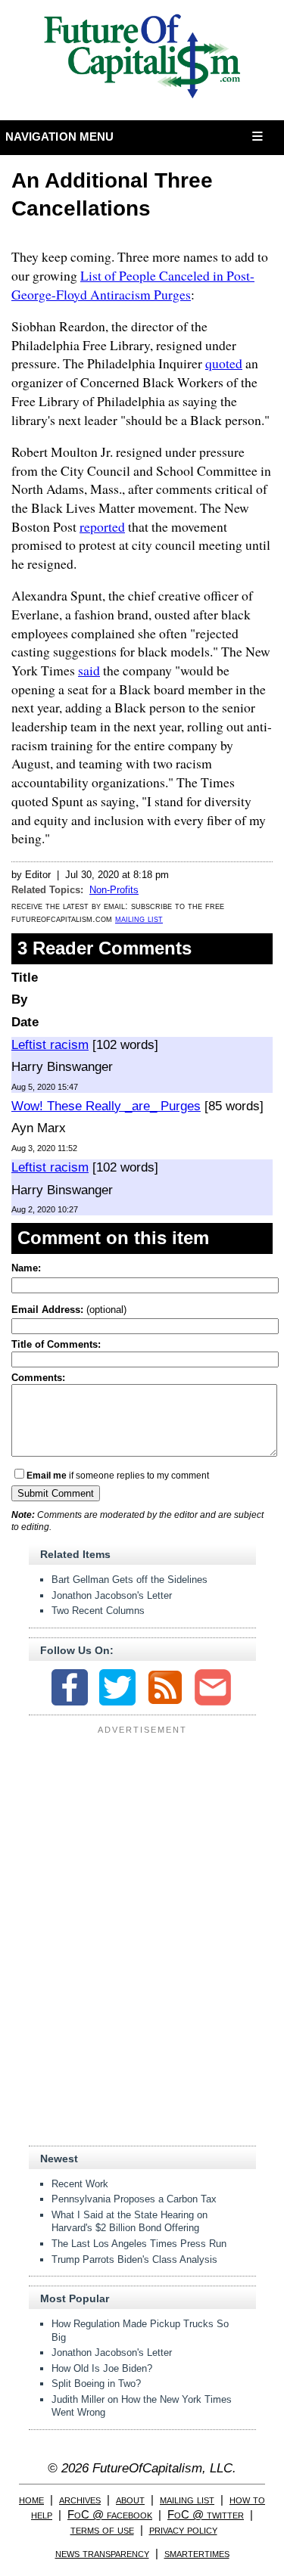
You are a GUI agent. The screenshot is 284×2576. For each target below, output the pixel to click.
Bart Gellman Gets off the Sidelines (130, 1580)
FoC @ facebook (110, 2514)
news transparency (102, 2553)
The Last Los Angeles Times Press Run (139, 2244)
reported (102, 526)
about (130, 2499)
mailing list (139, 919)
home (31, 2499)
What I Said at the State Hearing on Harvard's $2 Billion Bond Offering (130, 2222)
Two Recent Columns (98, 1611)
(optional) (69, 1310)
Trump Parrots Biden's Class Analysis (134, 2259)
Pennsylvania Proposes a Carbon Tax (134, 2199)
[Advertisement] (142, 1833)
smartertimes (197, 2553)
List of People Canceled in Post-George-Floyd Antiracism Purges (133, 285)
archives (80, 2499)
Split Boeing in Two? (96, 2384)
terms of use (102, 2529)
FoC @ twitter (206, 2514)
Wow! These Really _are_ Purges (106, 1106)
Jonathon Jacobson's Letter (112, 1595)
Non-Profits (114, 890)
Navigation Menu (60, 137)
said (89, 670)
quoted (224, 363)
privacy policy (183, 2529)
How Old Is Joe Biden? (102, 2368)
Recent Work (80, 2184)
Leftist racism (50, 1045)
